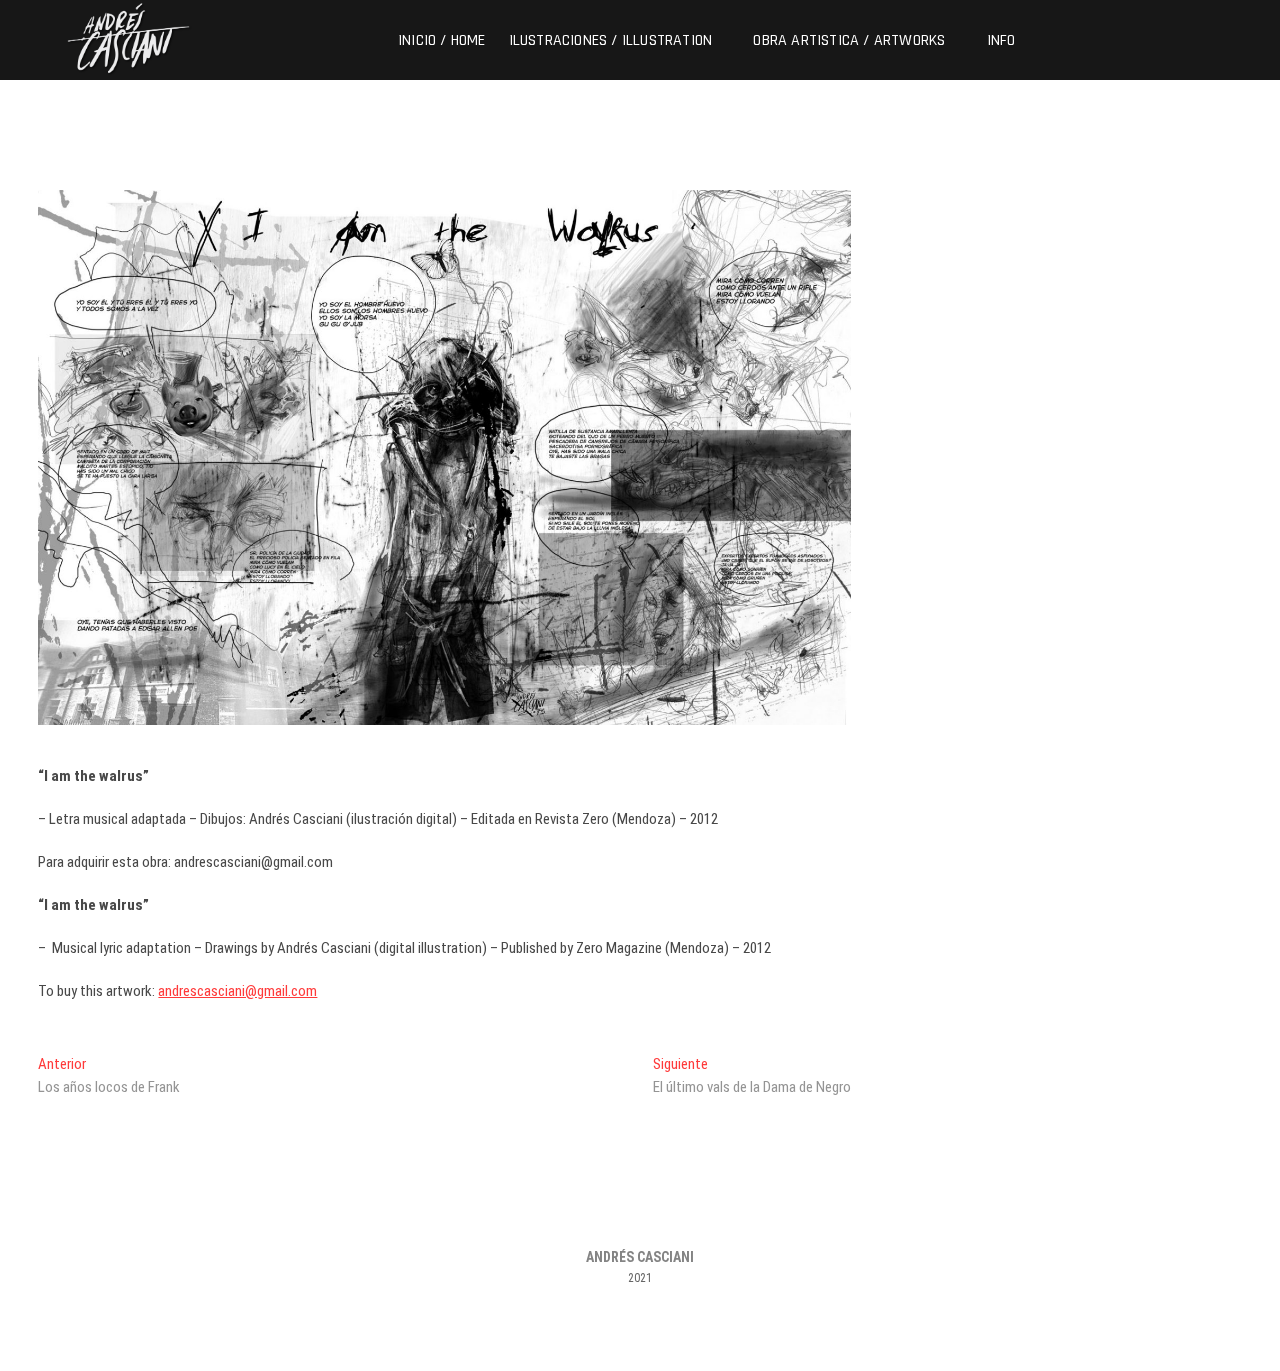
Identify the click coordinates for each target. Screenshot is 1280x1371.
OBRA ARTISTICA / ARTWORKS (849, 40)
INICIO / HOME (442, 40)
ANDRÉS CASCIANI (640, 1257)
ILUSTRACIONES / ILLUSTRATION (611, 40)
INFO (1001, 40)
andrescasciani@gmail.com (237, 991)
